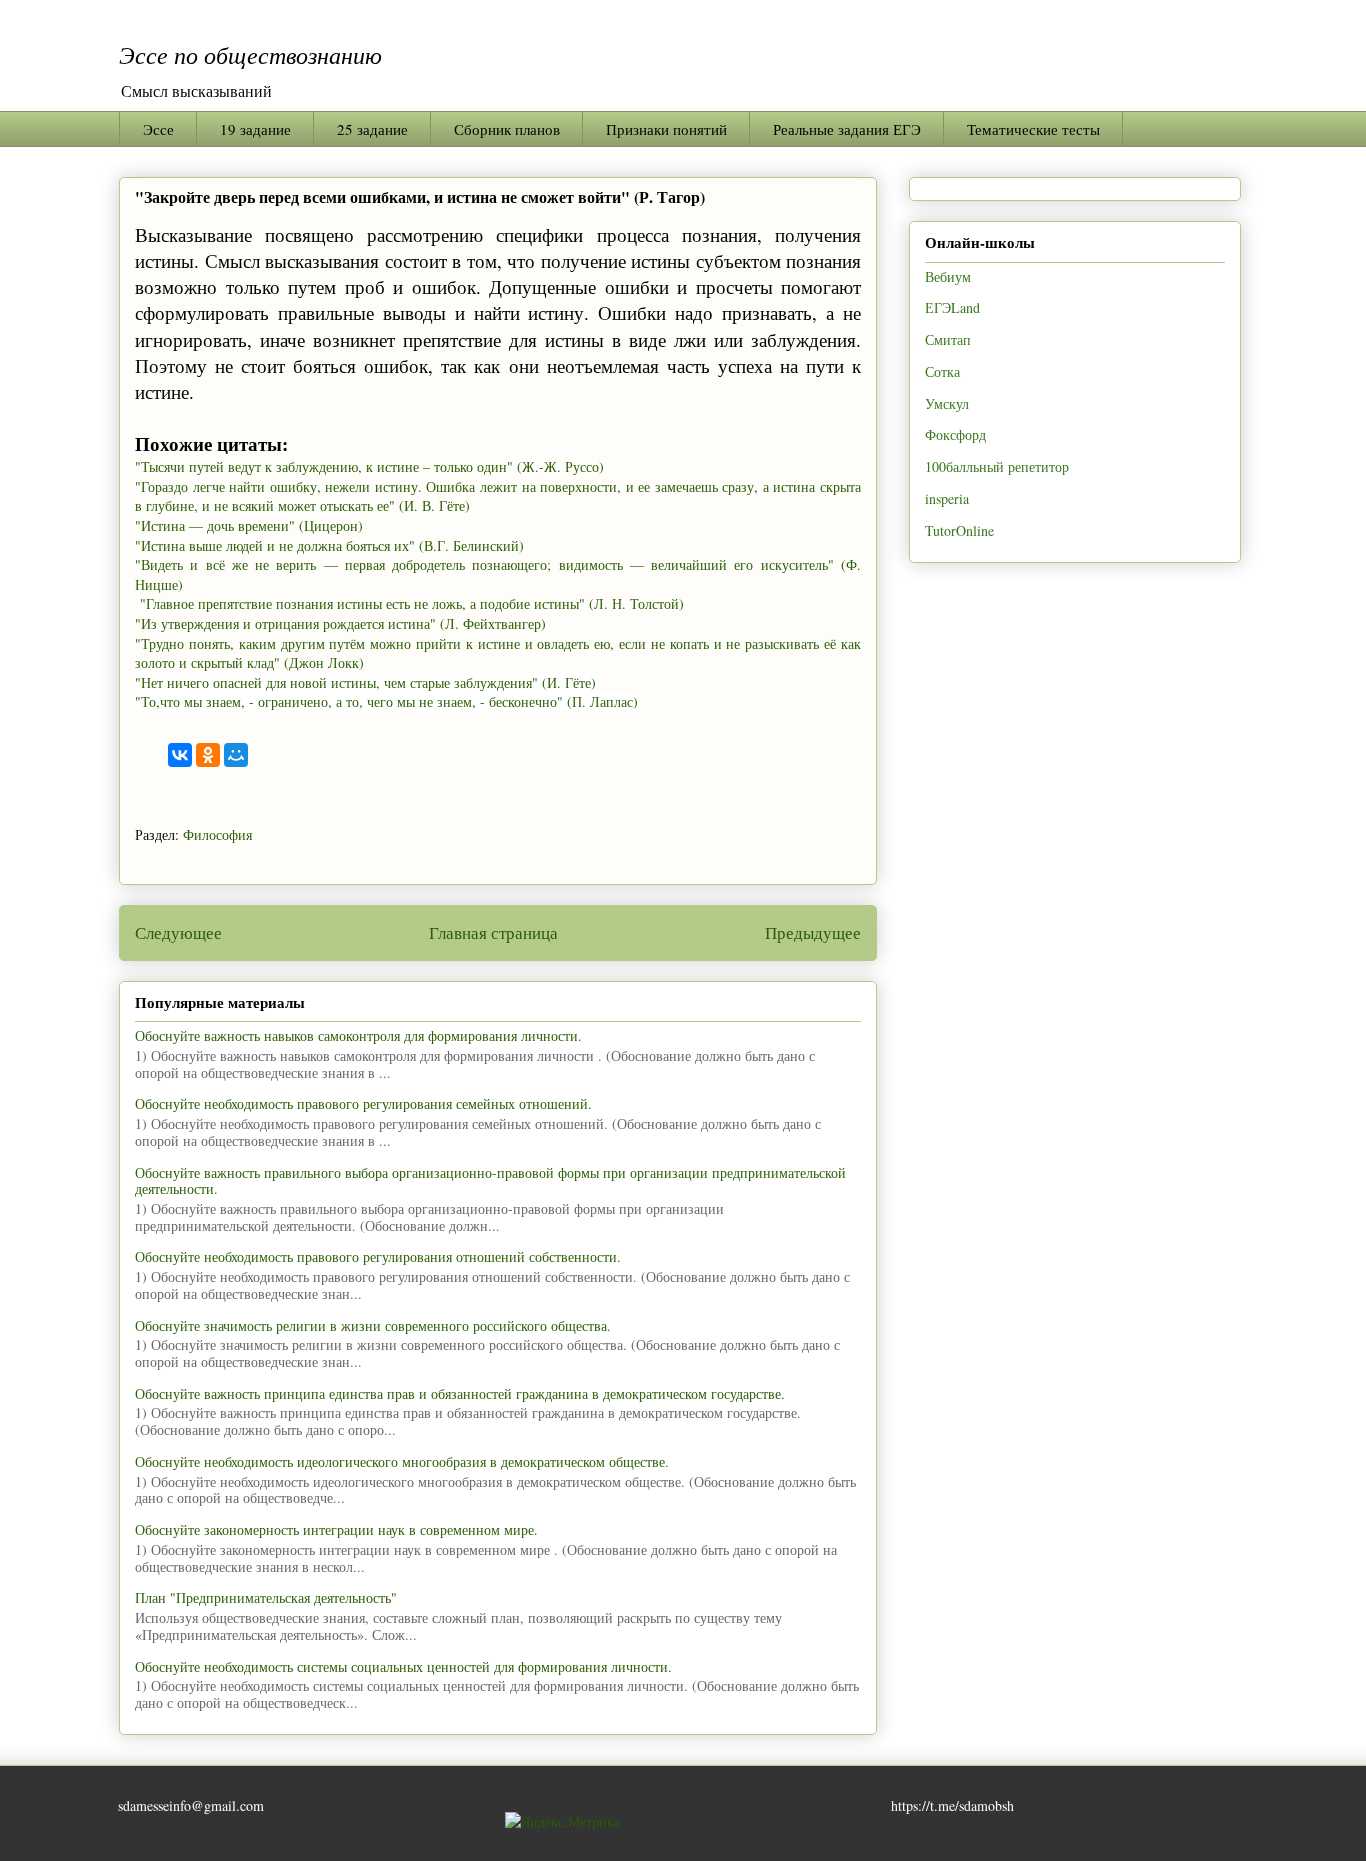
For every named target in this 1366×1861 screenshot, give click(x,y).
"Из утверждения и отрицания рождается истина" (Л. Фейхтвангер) (340, 623)
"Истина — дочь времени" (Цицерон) (249, 525)
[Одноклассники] (208, 755)
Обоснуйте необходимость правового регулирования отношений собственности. (378, 1256)
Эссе (158, 129)
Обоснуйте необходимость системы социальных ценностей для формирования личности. (403, 1666)
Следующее (178, 932)
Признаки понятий (666, 129)
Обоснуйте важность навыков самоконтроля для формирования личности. (358, 1035)
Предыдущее (813, 932)
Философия (217, 834)
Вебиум (948, 276)
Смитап (948, 339)
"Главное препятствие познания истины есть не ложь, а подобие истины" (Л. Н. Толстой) (409, 603)
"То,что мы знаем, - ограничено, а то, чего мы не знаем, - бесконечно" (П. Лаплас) (386, 701)
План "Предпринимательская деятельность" (266, 1597)
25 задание (372, 129)
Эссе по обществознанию (250, 54)
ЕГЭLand (952, 307)
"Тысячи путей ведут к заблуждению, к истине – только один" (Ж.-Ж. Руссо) (369, 466)
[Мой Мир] (236, 755)
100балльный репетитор (997, 466)
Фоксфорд (955, 434)
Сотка (942, 371)
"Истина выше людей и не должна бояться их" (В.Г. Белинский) (329, 545)
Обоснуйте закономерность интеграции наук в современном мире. (336, 1529)
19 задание (255, 129)
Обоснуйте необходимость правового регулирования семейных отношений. (363, 1103)
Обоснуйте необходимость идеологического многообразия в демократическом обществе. (402, 1461)
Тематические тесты (1033, 129)
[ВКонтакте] (180, 755)
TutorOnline (959, 530)
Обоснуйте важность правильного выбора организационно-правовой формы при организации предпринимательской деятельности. (490, 1181)
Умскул (947, 403)
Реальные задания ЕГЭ (847, 129)
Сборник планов (507, 129)
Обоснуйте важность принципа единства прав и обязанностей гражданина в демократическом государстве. (460, 1393)
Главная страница (493, 932)
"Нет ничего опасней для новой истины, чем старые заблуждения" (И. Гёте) (365, 682)
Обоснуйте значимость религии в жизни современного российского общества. (373, 1325)
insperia (947, 498)
